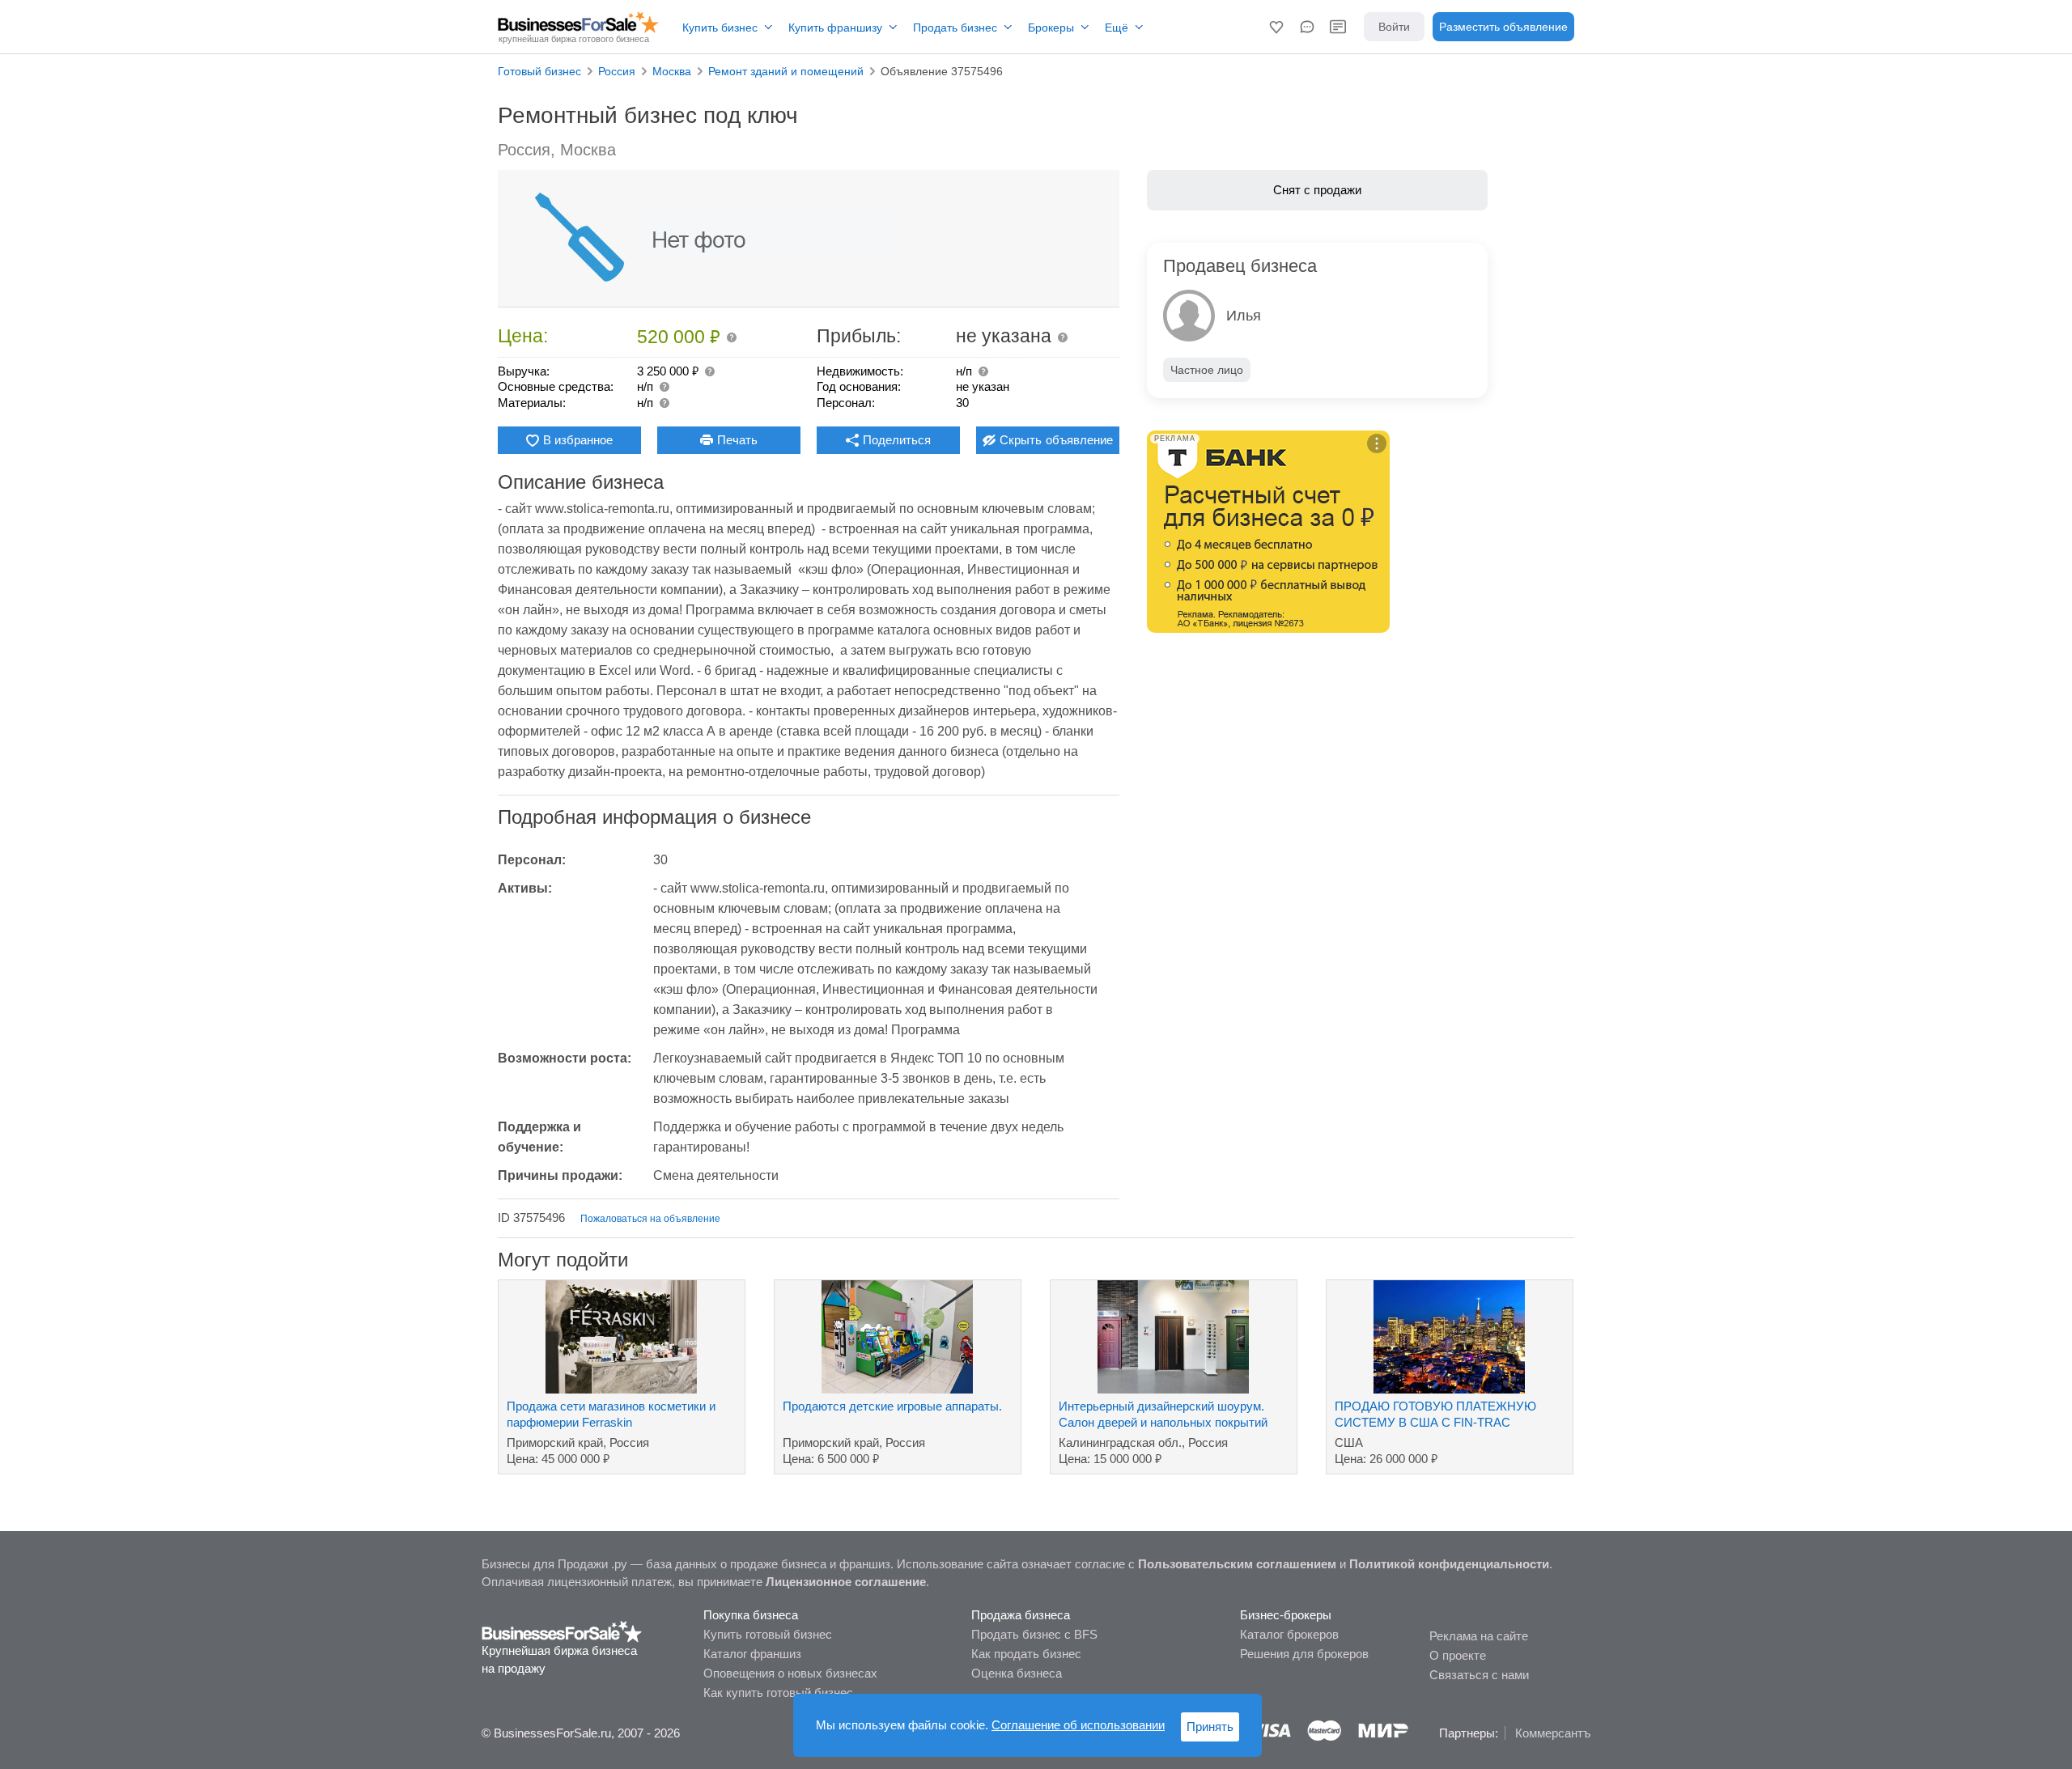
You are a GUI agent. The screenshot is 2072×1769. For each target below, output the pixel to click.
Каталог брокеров (1289, 1634)
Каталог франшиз (752, 1654)
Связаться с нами (1479, 1675)
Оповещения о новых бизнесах (790, 1673)
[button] (1276, 27)
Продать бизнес (955, 28)
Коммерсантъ (1553, 1733)
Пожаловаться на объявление (650, 1219)
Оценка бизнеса (1017, 1673)
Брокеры (1051, 28)
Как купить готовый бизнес (778, 1693)
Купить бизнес (720, 28)
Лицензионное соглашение (846, 1582)
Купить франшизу (835, 28)
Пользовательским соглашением (1237, 1564)
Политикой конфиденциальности (1449, 1564)
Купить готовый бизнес (768, 1634)
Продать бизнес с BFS (1034, 1634)
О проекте (1458, 1655)
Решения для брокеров (1304, 1654)
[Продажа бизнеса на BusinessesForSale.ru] (562, 1631)
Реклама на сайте (1479, 1636)
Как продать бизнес (1026, 1654)
